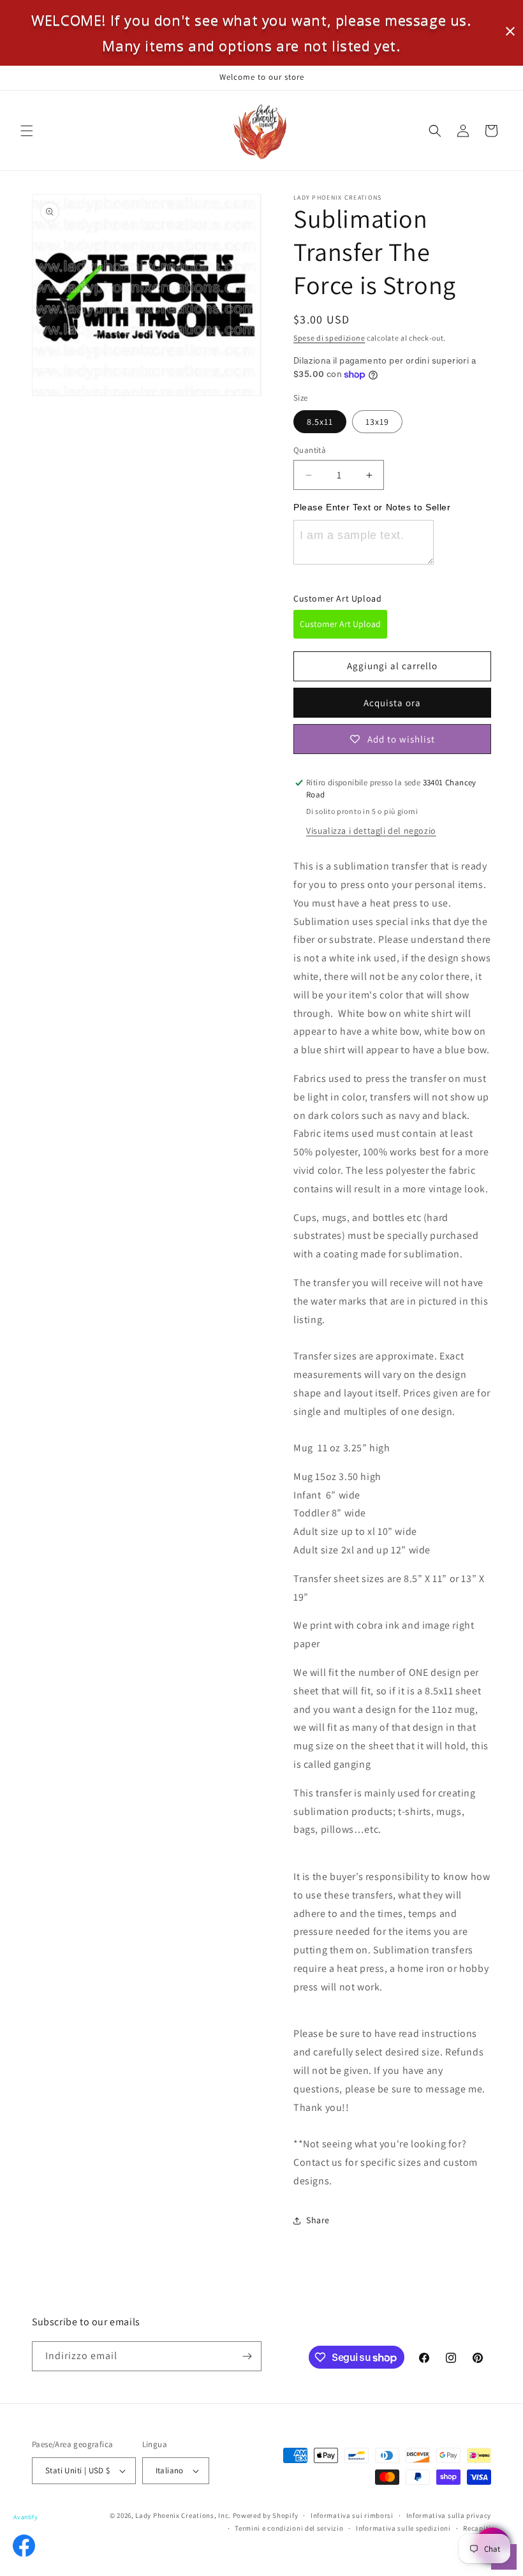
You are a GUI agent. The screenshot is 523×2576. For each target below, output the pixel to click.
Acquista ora (392, 703)
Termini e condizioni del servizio (289, 2528)
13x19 (377, 422)
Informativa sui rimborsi (352, 2515)
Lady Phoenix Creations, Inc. (183, 2515)
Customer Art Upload (340, 624)
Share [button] (318, 2220)
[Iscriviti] (247, 2356)
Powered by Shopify (266, 2515)
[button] (27, 131)
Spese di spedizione (329, 338)
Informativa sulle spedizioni (403, 2528)
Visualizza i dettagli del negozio (371, 831)
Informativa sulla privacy (449, 2515)
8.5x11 (320, 422)
